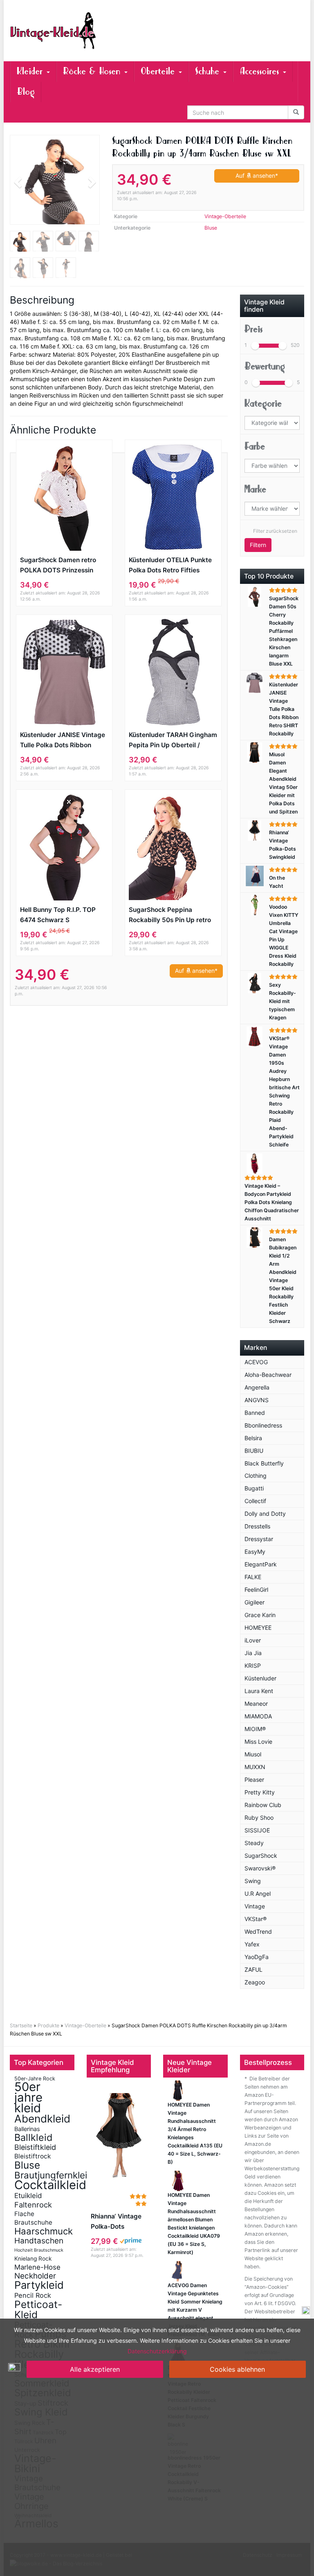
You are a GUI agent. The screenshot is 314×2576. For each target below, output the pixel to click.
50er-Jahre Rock (35, 2079)
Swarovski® (260, 1868)
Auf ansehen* (257, 175)
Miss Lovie (258, 1742)
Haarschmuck (44, 2231)
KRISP (253, 1666)
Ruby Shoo (259, 1817)
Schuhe (209, 71)
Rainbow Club (263, 1805)
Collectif (255, 1501)
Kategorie (263, 403)
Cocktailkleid (50, 2185)
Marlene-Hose (37, 2267)
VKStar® (256, 1919)
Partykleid (39, 2285)
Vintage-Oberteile (225, 216)
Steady (254, 1843)
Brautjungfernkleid (54, 2175)
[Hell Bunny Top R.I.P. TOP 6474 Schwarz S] (64, 847)
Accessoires (261, 71)
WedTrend (258, 1931)
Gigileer (255, 1602)
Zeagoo (255, 1982)
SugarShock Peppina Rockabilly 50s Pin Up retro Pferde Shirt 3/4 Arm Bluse (170, 915)
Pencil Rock (33, 2295)
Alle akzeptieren (95, 2369)
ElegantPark (261, 1564)
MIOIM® (255, 1729)
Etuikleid (28, 2196)
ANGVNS (257, 1400)
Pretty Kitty (260, 1792)
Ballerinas (27, 2129)
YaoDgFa (257, 1957)
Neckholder (35, 2276)
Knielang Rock (33, 2259)
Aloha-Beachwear (268, 1375)
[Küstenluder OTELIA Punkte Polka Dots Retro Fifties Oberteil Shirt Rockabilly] (173, 497)
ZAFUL (253, 1969)
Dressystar (259, 1539)
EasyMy (255, 1552)
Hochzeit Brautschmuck (39, 2250)
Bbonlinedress (263, 1425)
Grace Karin (260, 1615)
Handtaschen (39, 2241)
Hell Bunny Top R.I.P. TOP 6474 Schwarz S (58, 915)
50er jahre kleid (28, 2097)
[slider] (255, 346)
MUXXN (255, 1767)
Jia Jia (253, 1653)
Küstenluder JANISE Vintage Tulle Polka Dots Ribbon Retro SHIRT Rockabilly (63, 741)
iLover (253, 1640)
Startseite (21, 2025)
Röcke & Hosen (93, 71)
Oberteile (159, 71)
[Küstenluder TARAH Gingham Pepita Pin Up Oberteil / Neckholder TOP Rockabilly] (173, 672)
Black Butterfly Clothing (264, 1469)
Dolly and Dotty (265, 1514)
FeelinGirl (256, 1590)
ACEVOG (256, 1362)
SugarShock (261, 1855)
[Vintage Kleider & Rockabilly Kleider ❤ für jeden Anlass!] (55, 31)
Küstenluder (260, 1678)
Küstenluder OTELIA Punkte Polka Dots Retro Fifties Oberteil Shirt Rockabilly (170, 566)
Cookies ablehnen (237, 2369)
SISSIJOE (257, 1830)
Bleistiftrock (33, 2156)
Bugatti (254, 1488)
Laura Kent (259, 1691)
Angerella (257, 1387)
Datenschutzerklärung (157, 2351)
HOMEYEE (258, 1628)
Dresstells (257, 1526)
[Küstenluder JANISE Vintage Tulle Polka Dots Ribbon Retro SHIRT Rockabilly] (64, 672)
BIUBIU (254, 1451)
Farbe (255, 446)
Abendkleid (42, 2119)
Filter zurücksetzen (275, 531)
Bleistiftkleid (35, 2147)
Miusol (253, 1754)
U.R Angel (258, 1893)
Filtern (258, 545)
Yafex (252, 1944)
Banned (255, 1413)
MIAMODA (258, 1716)
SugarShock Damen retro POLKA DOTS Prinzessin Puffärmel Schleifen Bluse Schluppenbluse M (59, 566)
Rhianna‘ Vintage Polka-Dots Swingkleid (116, 2222)
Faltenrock (33, 2205)
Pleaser (254, 1780)
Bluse (211, 228)
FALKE (253, 1577)
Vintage (255, 1906)
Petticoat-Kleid (38, 2309)
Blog (26, 92)
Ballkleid (33, 2137)
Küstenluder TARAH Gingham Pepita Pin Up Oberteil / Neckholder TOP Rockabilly (173, 741)
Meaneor (256, 1704)
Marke (255, 489)
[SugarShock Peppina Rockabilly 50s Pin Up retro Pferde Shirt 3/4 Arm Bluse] (173, 847)
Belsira (253, 1438)
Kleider (31, 71)
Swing (253, 1881)
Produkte (48, 2025)
